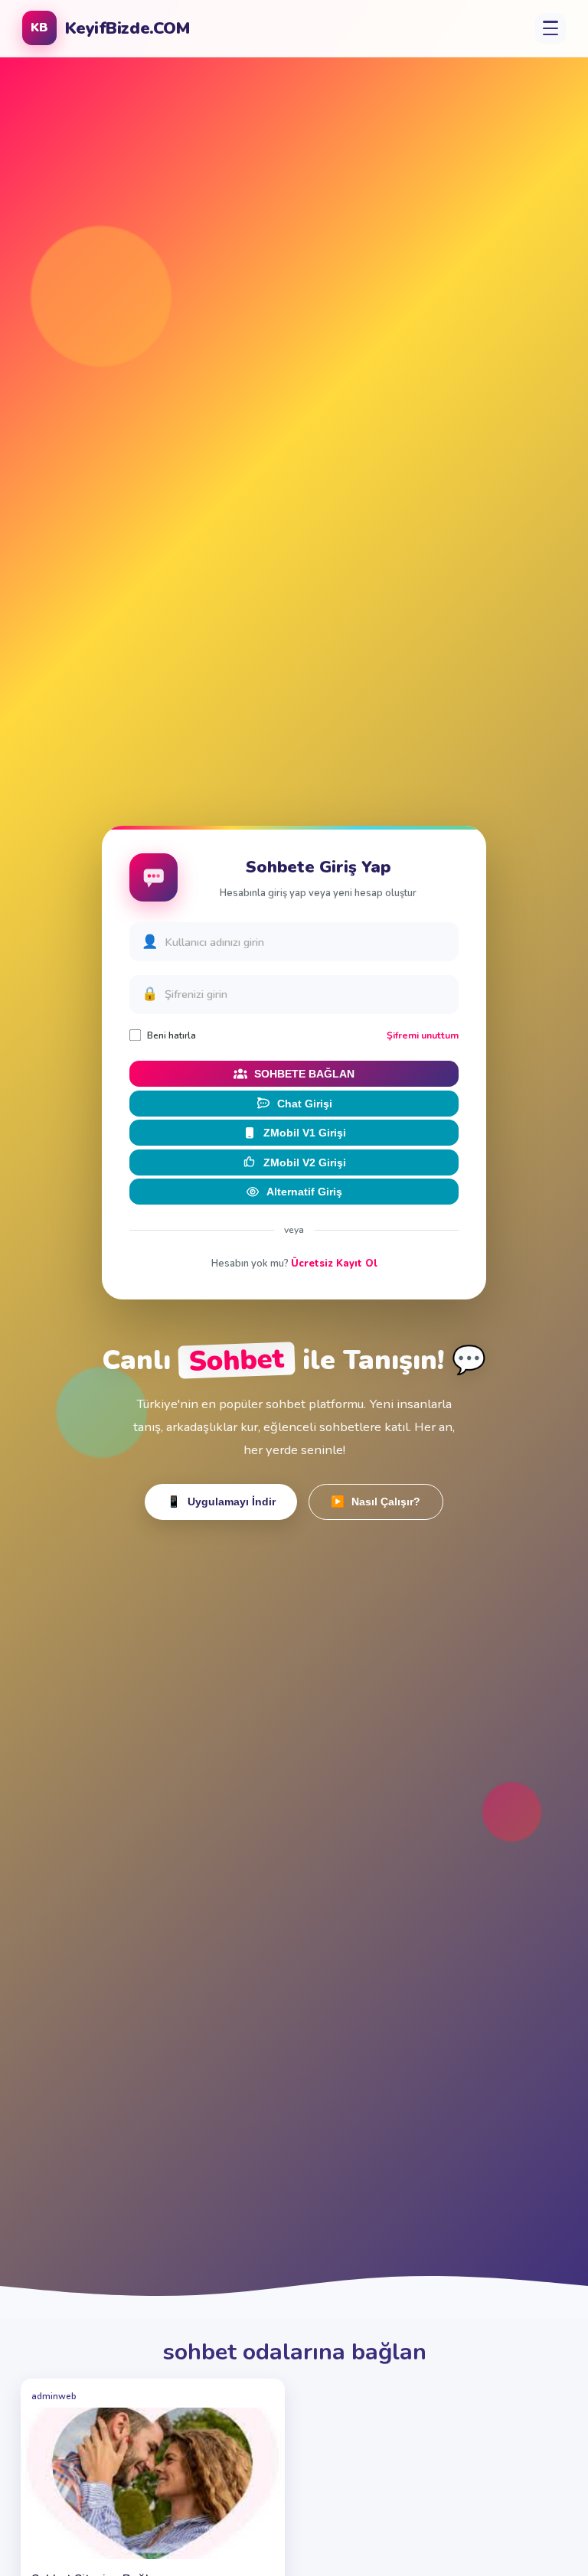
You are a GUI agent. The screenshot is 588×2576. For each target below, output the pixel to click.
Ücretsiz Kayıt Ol (334, 1264)
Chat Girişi (305, 1104)
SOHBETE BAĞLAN (304, 1074)
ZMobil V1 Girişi (305, 1133)
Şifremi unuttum (423, 1035)
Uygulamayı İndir (221, 1502)
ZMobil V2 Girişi (305, 1162)
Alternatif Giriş (304, 1192)
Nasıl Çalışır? (376, 1502)
